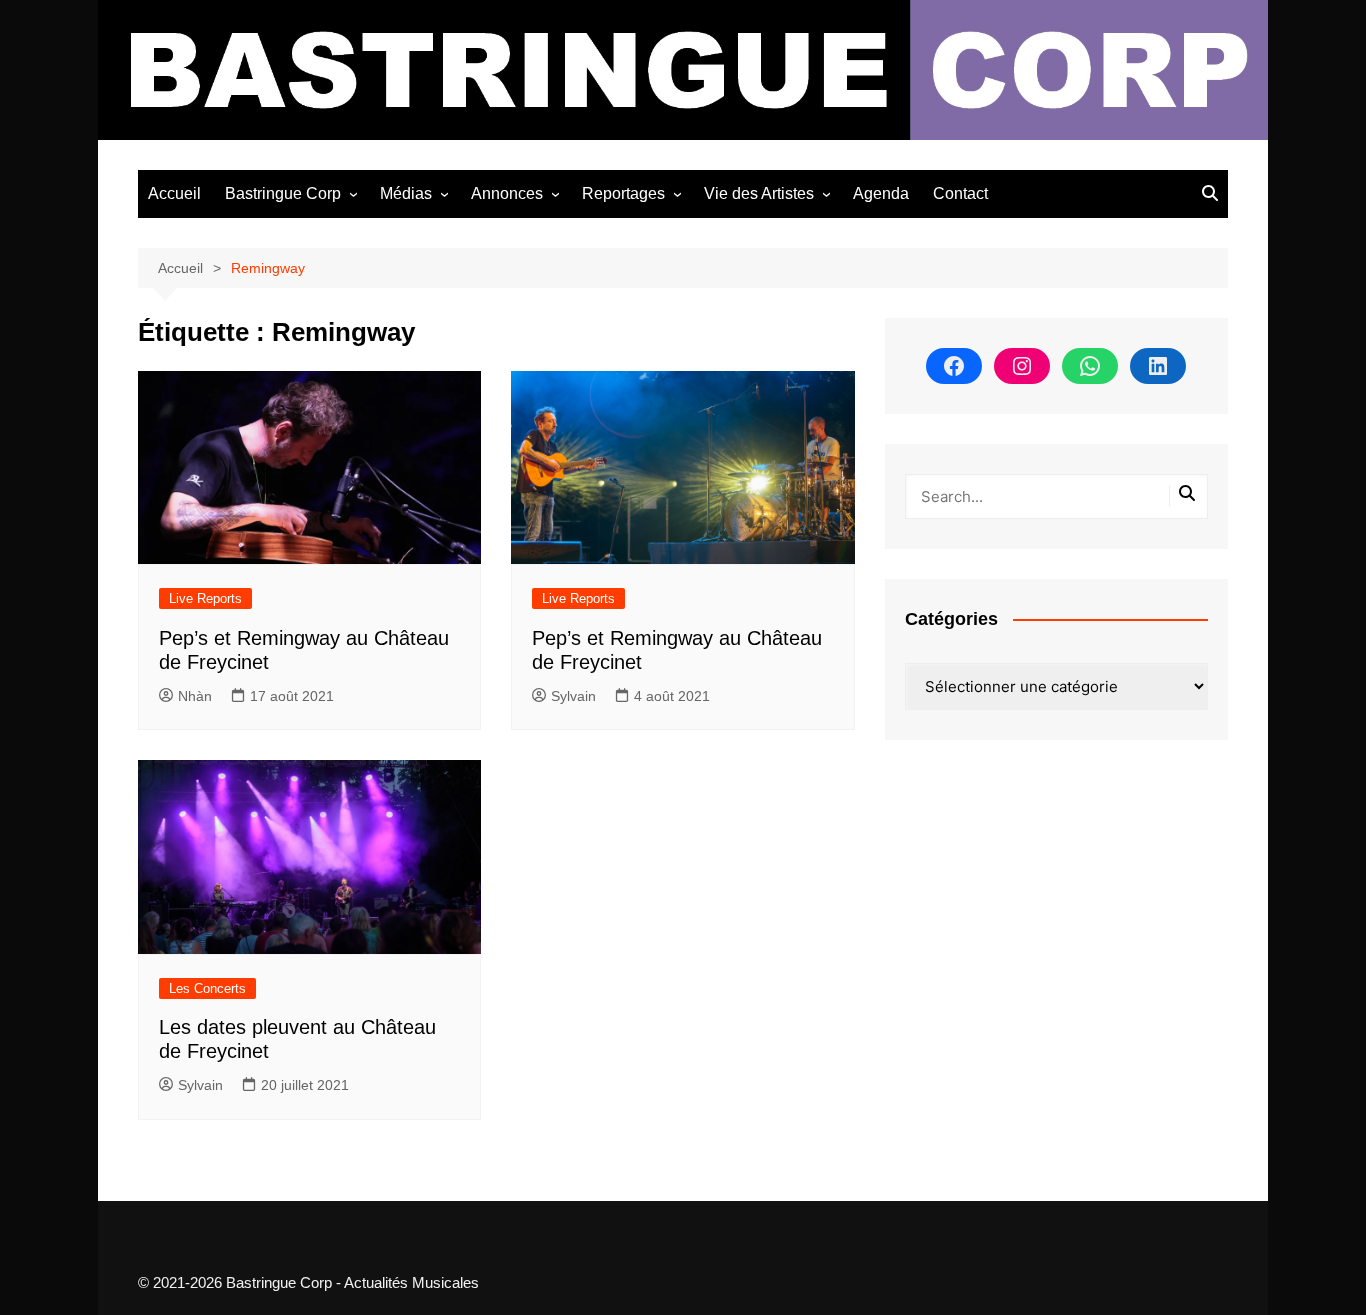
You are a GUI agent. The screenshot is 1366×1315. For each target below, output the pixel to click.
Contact (960, 193)
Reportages (623, 193)
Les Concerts (207, 988)
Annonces (507, 193)
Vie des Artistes (759, 193)
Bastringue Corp (283, 193)
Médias (406, 193)
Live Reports (205, 598)
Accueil (174, 193)
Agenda (881, 193)
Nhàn (195, 696)
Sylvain (573, 696)
